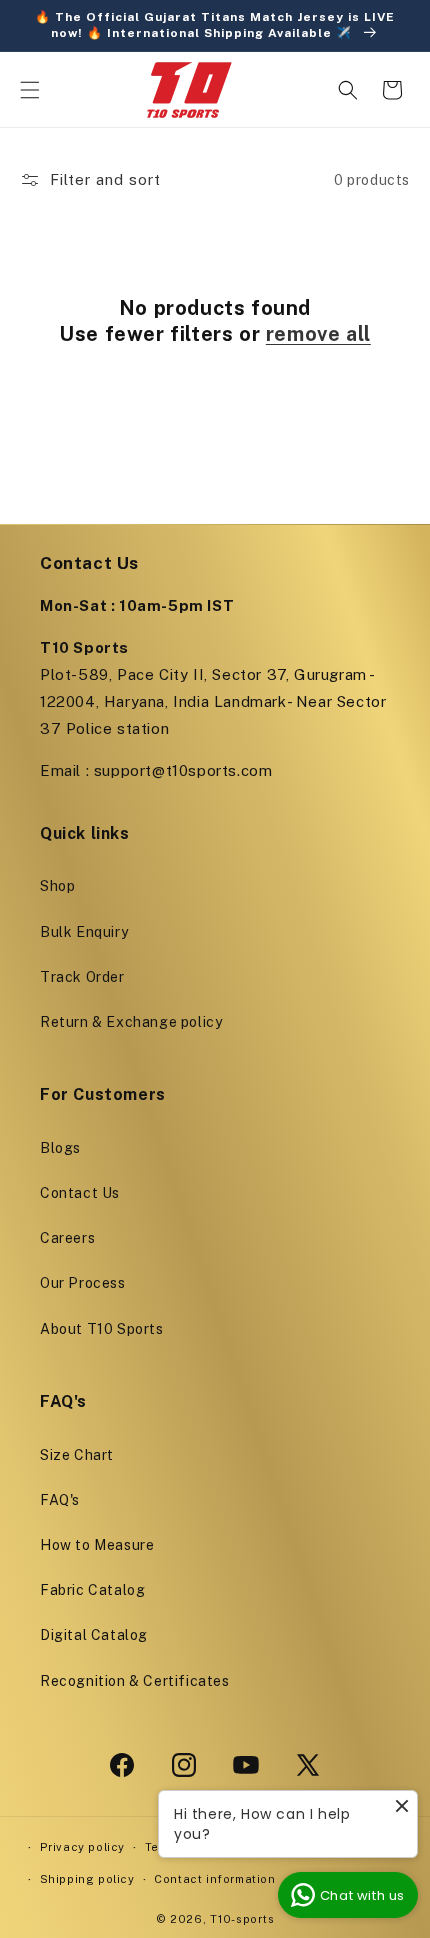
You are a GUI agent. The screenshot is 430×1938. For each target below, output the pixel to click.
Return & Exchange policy (131, 1022)
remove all (318, 334)
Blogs (60, 1148)
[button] (30, 90)
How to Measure (97, 1545)
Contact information (214, 1879)
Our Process (83, 1283)
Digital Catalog (94, 1635)
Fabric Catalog (92, 1590)
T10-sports (242, 1919)
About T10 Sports (102, 1329)
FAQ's (60, 1500)
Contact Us (80, 1193)
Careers (67, 1238)
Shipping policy (87, 1879)
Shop (57, 886)
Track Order (82, 977)
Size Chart (77, 1455)
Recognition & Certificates (135, 1681)
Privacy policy (82, 1847)
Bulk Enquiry (84, 932)
